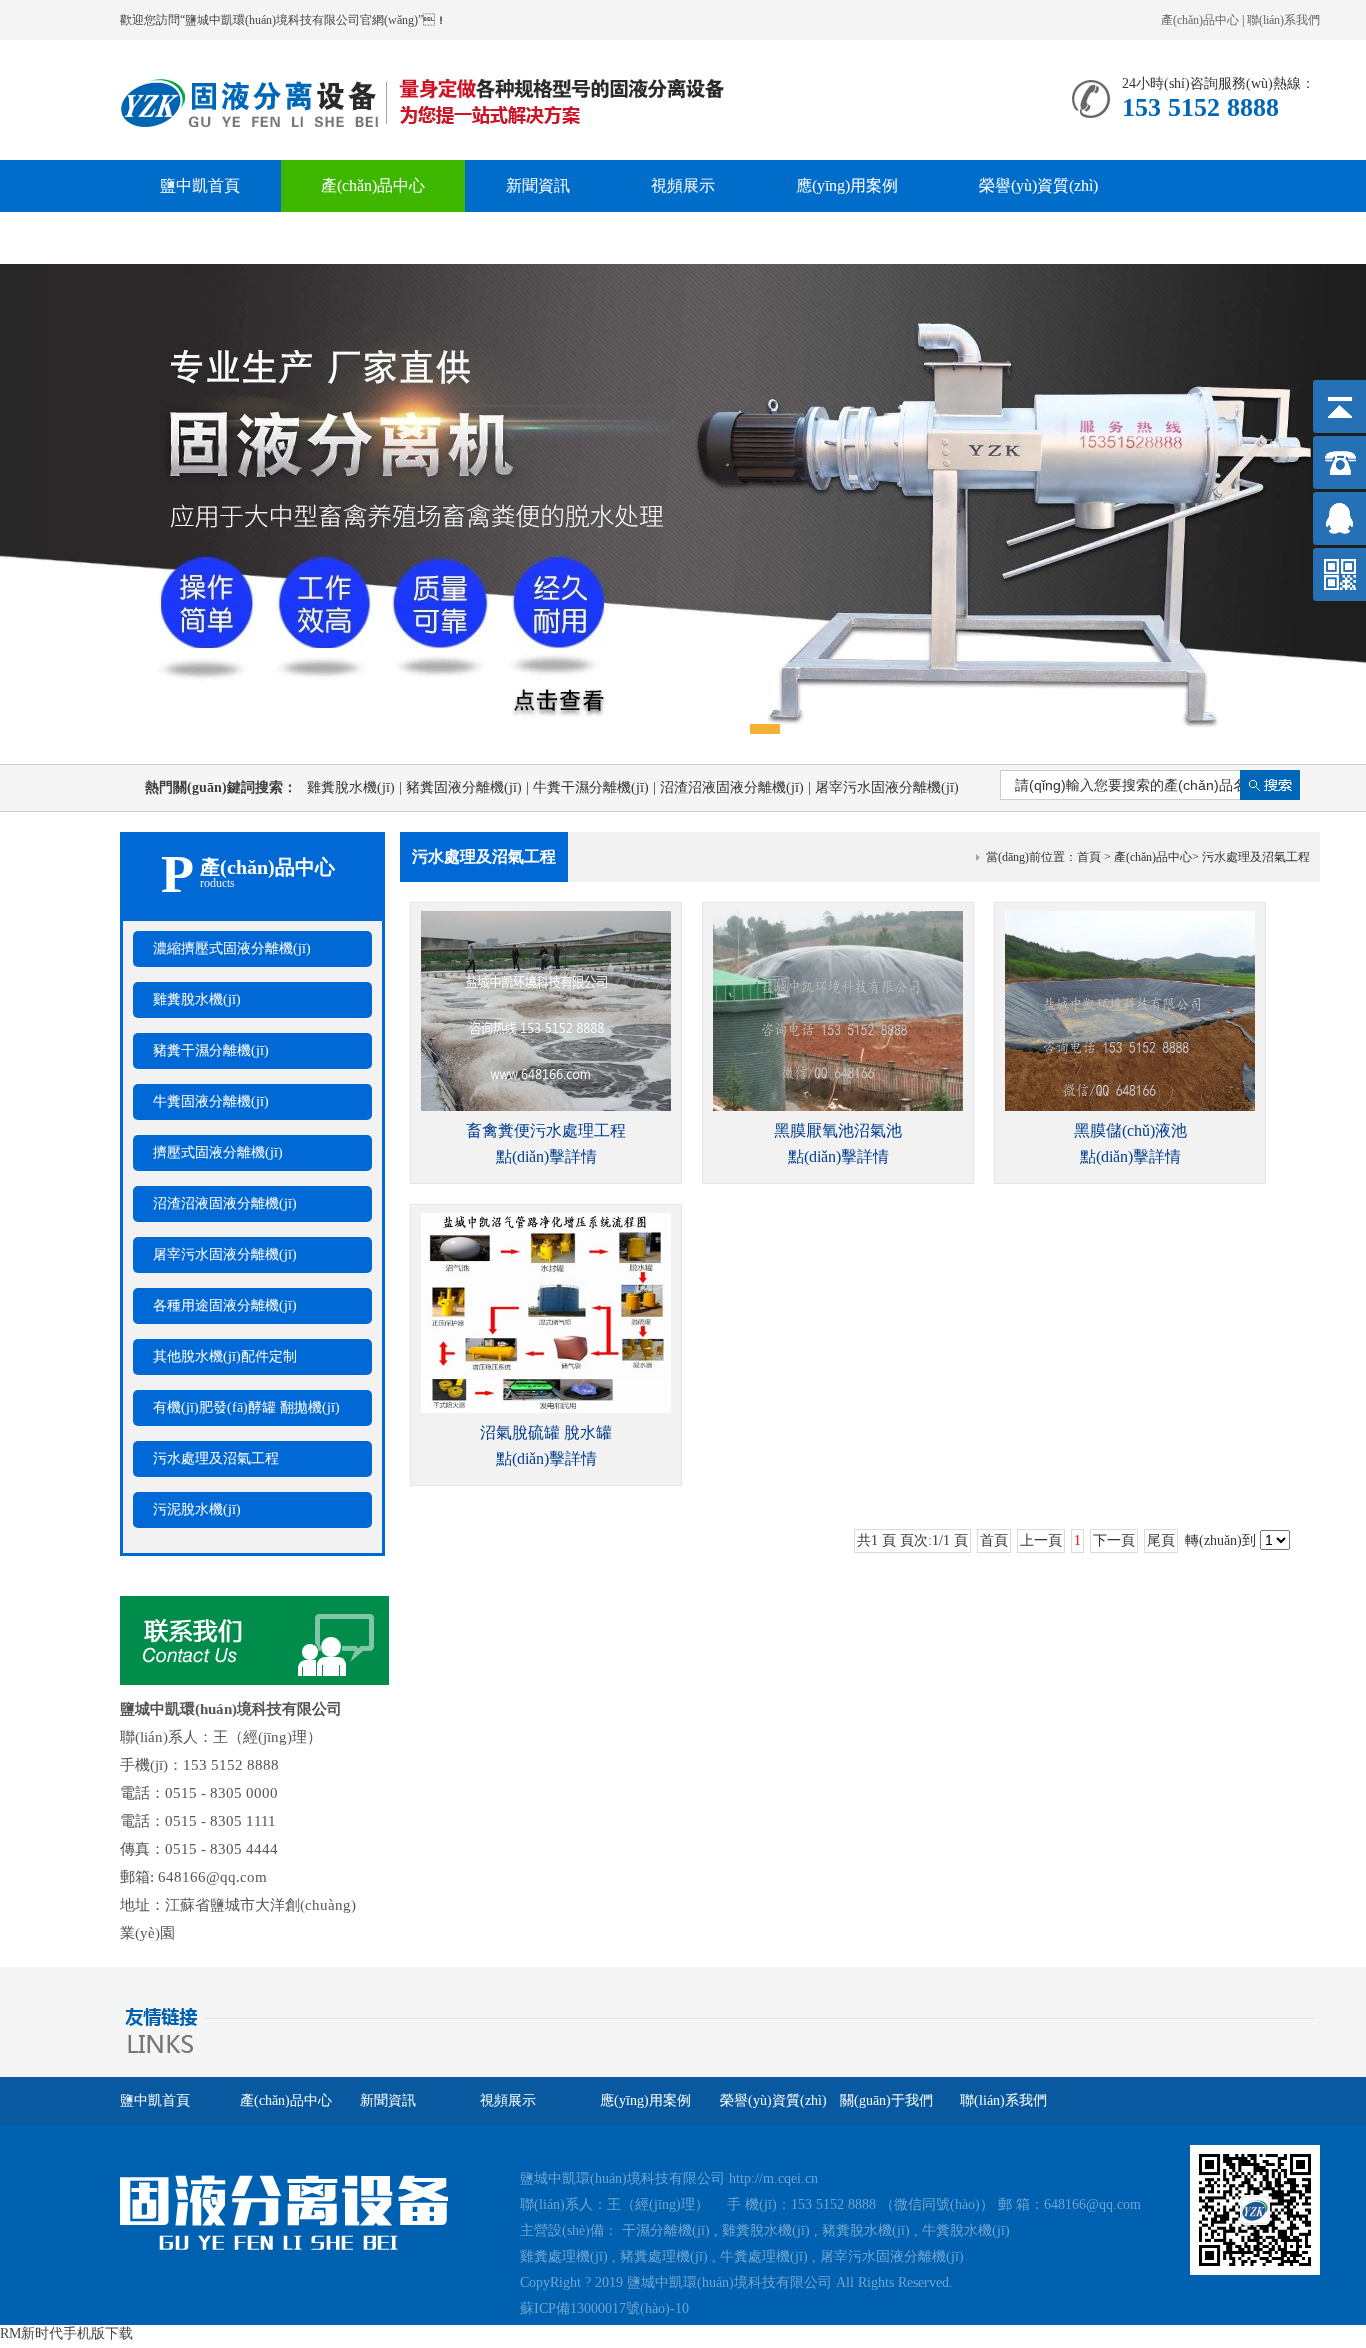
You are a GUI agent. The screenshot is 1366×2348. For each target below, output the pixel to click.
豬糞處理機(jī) (664, 2256)
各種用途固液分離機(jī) (225, 1305)
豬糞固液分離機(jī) (469, 787)
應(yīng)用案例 (847, 185)
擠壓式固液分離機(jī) (218, 1152)
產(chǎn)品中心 (1200, 20)
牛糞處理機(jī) (764, 2256)
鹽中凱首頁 (200, 185)
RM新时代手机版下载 (66, 2333)
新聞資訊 (538, 185)
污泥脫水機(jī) (197, 1509)
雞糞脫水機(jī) (356, 787)
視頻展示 (683, 185)
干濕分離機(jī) (666, 2230)
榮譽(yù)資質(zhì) (1038, 185)
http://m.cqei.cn (773, 2178)
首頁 (1089, 857)
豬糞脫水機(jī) (866, 2230)
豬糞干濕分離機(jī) (211, 1050)
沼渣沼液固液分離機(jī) (737, 787)
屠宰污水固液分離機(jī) (225, 1254)
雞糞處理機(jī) (564, 2256)
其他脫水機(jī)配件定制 (225, 1356)
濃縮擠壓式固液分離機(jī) (232, 948)
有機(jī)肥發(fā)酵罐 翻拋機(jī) (246, 1407)
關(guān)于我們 (212, 237)
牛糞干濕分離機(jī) (596, 787)
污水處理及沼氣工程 (216, 1458)
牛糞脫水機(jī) (966, 2230)
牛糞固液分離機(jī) (211, 1101)
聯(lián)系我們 (1283, 20)
